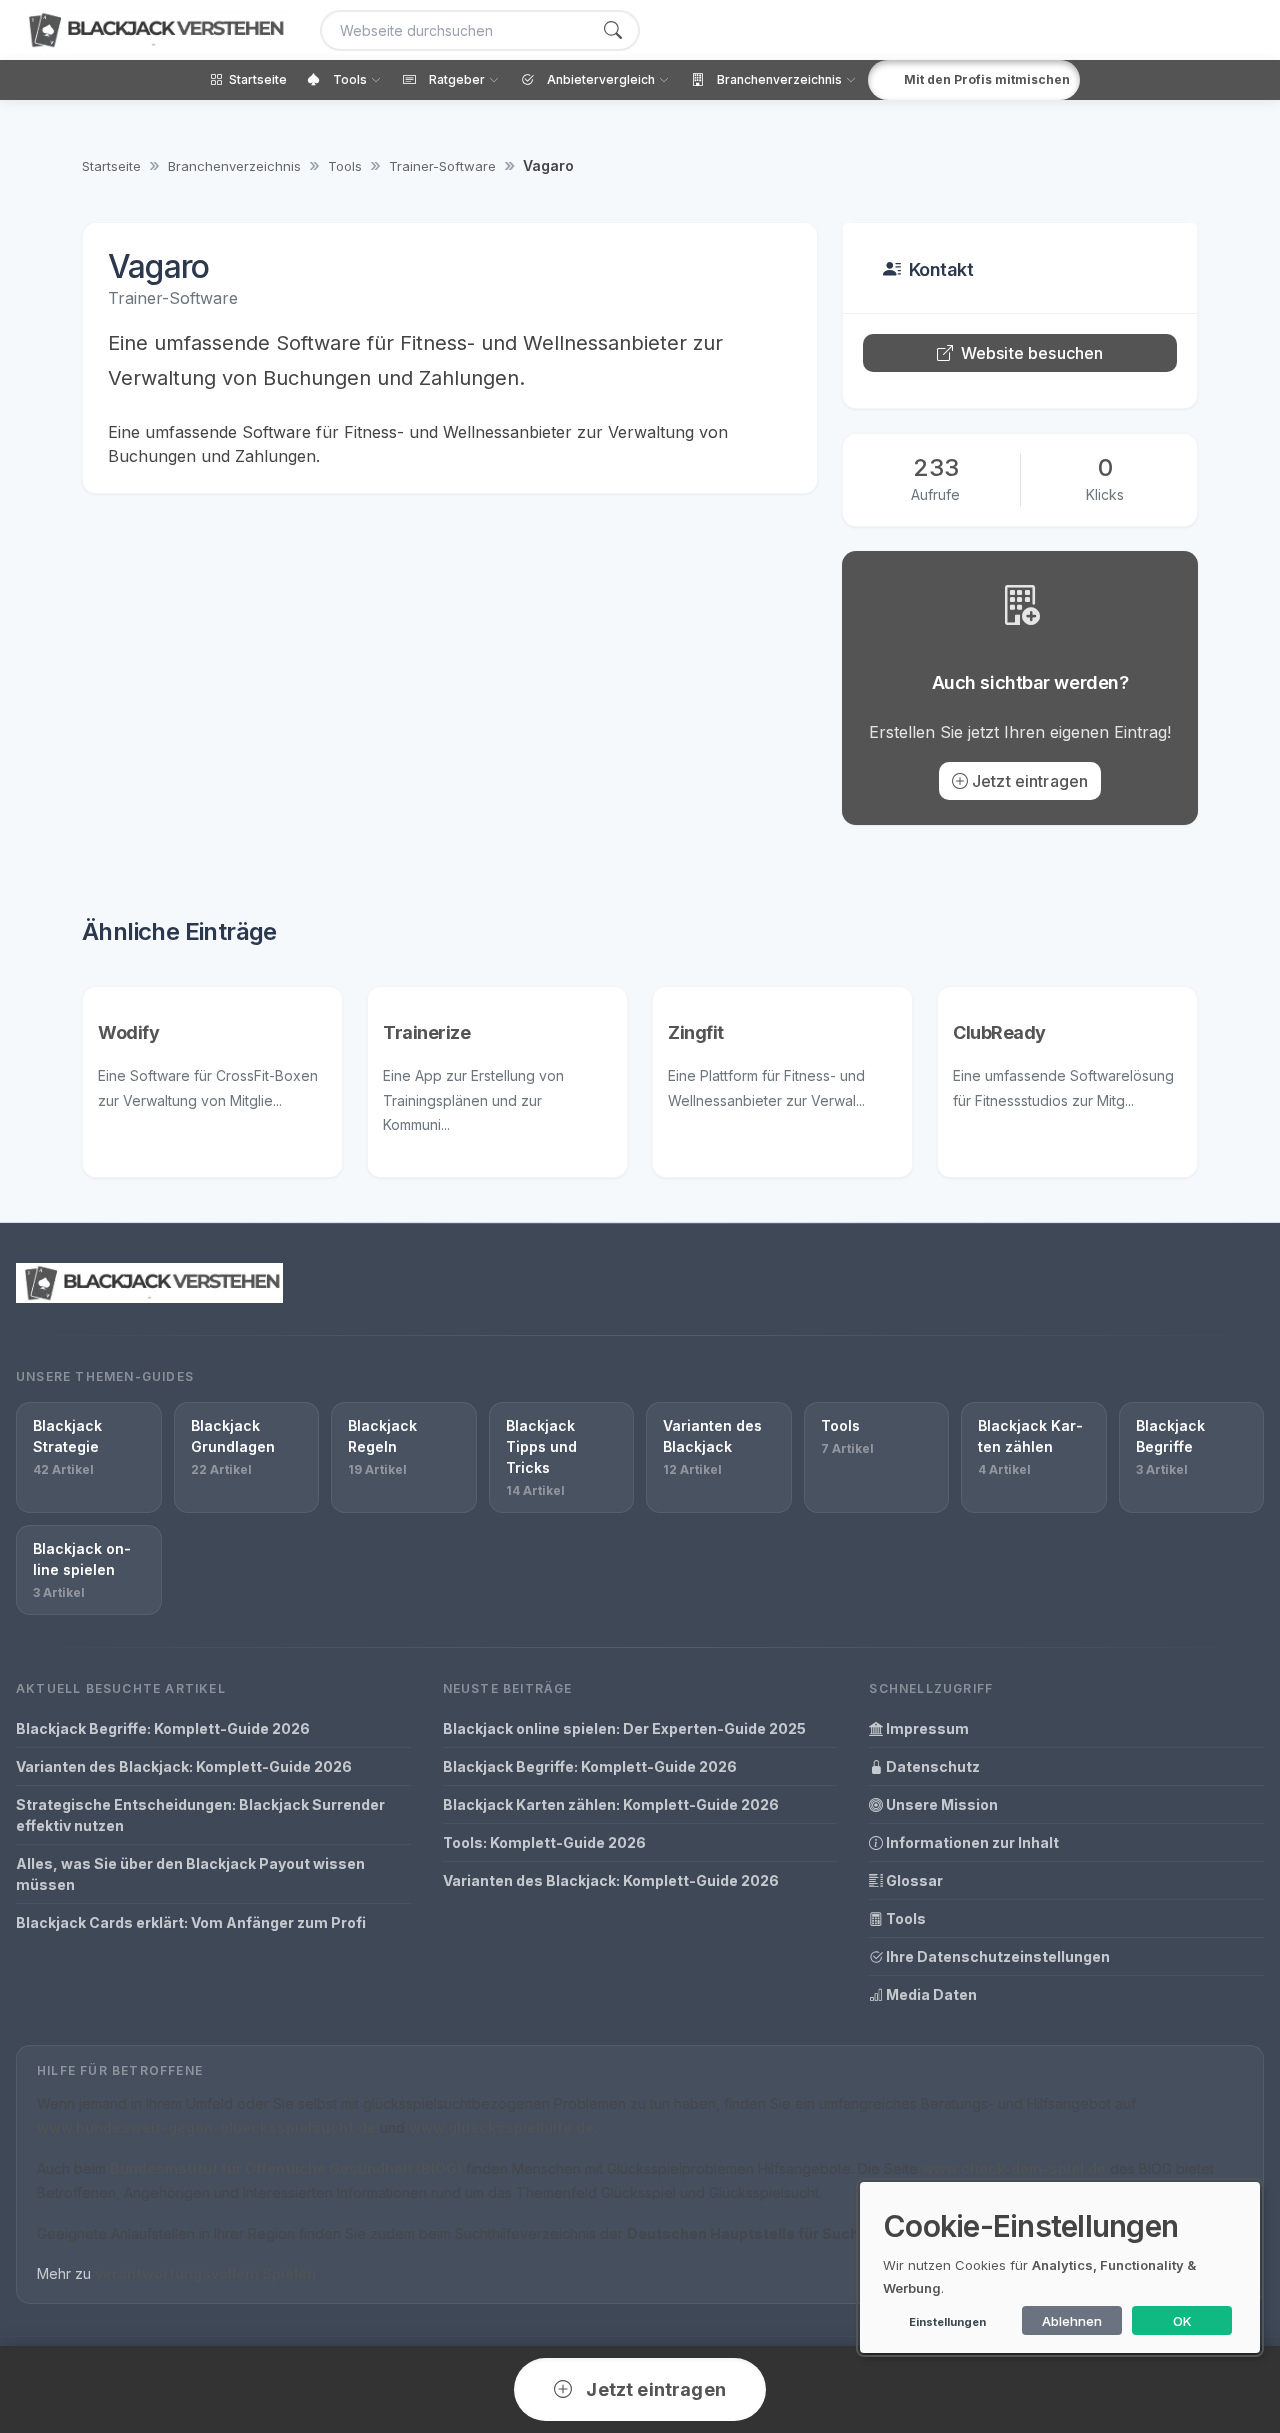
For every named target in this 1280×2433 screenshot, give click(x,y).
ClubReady (999, 1032)
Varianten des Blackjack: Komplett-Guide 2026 (184, 1766)
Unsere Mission (940, 1804)
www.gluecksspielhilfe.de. (503, 2127)
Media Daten (930, 1994)
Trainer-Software (442, 166)
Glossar (913, 1880)
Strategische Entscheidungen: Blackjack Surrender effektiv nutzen (200, 1815)
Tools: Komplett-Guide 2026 (544, 1842)
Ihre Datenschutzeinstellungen (996, 1956)
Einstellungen (947, 2322)
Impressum (926, 1728)
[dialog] (1060, 2267)
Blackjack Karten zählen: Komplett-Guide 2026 (611, 1804)
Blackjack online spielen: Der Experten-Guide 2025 (624, 1728)
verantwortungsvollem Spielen (205, 2273)
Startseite (111, 166)
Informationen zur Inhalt (971, 1842)
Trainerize (427, 1032)
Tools (345, 166)
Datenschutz (931, 1766)
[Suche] (613, 30)
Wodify (128, 1032)
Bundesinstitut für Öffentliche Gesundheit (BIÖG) (286, 2168)
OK (1182, 2321)
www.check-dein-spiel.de (1014, 2168)
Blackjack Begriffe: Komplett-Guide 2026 (163, 1728)
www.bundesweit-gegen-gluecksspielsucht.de (206, 2127)
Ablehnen (1072, 2321)
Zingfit (696, 1032)
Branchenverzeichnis (234, 166)
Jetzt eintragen (1030, 781)
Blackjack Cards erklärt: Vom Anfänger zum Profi (191, 1922)
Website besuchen (1032, 353)
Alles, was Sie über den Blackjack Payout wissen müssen (190, 1874)
